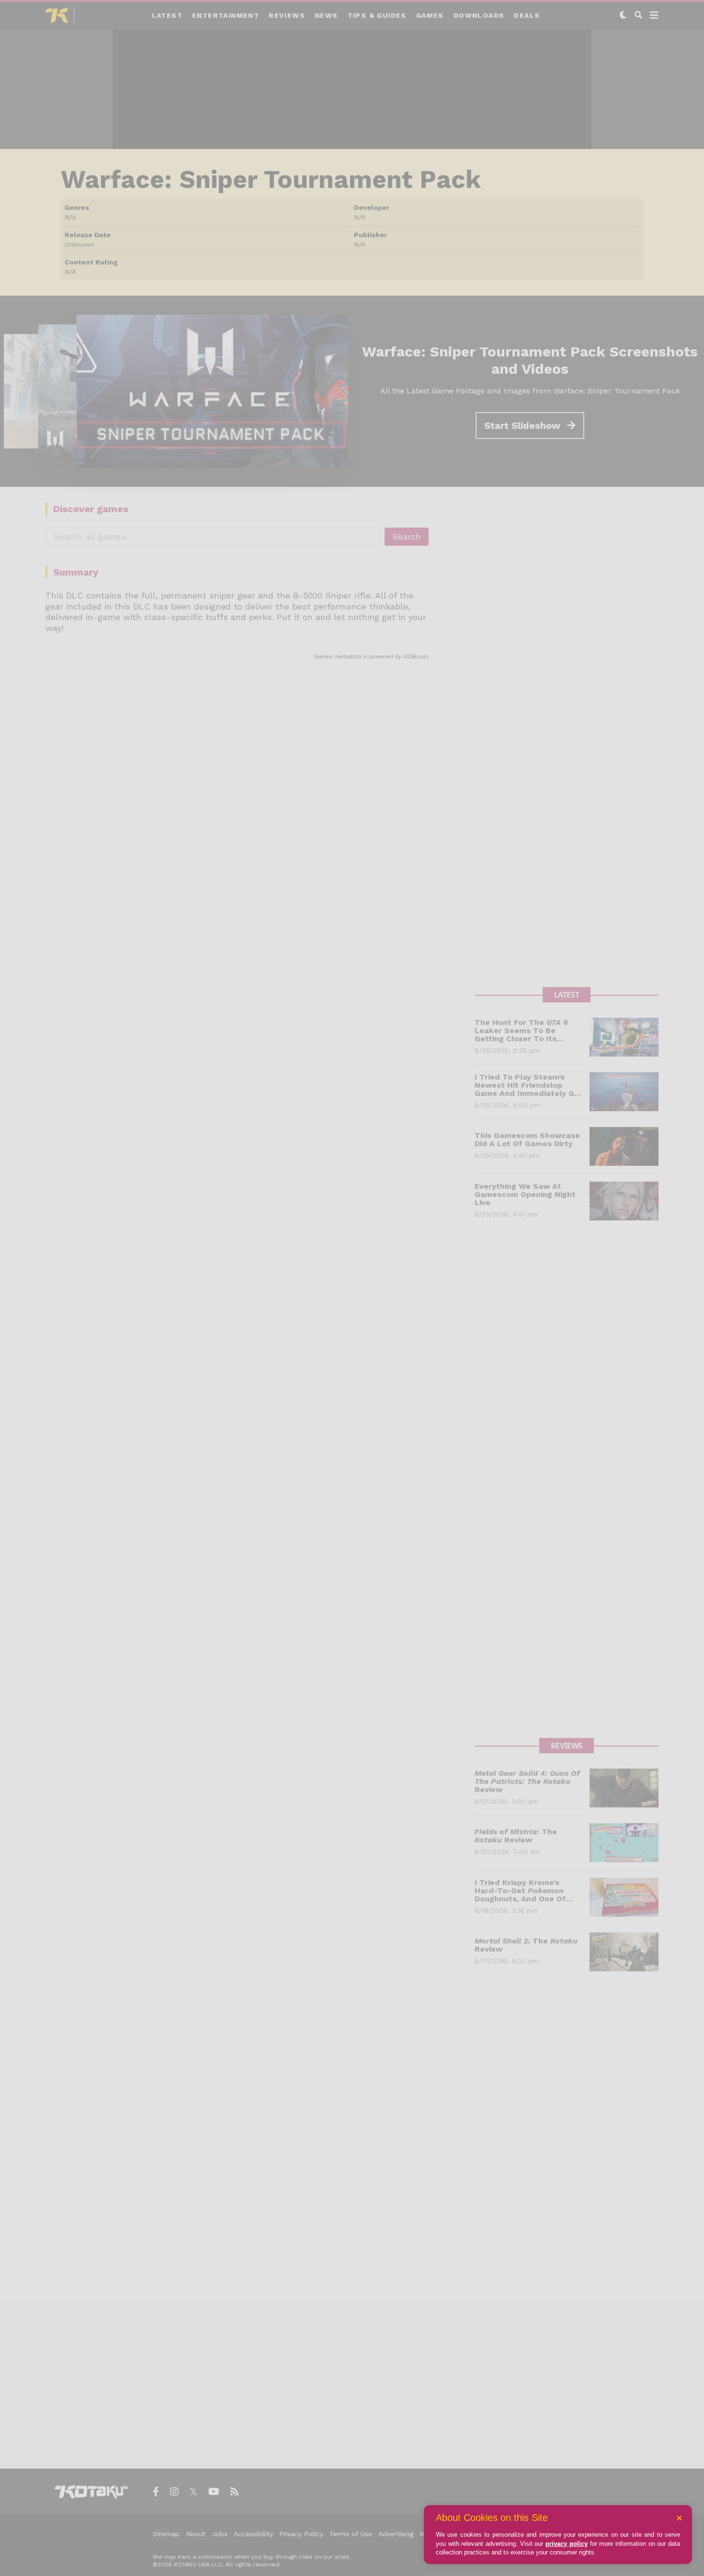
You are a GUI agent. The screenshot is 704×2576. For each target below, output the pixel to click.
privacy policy (567, 2544)
